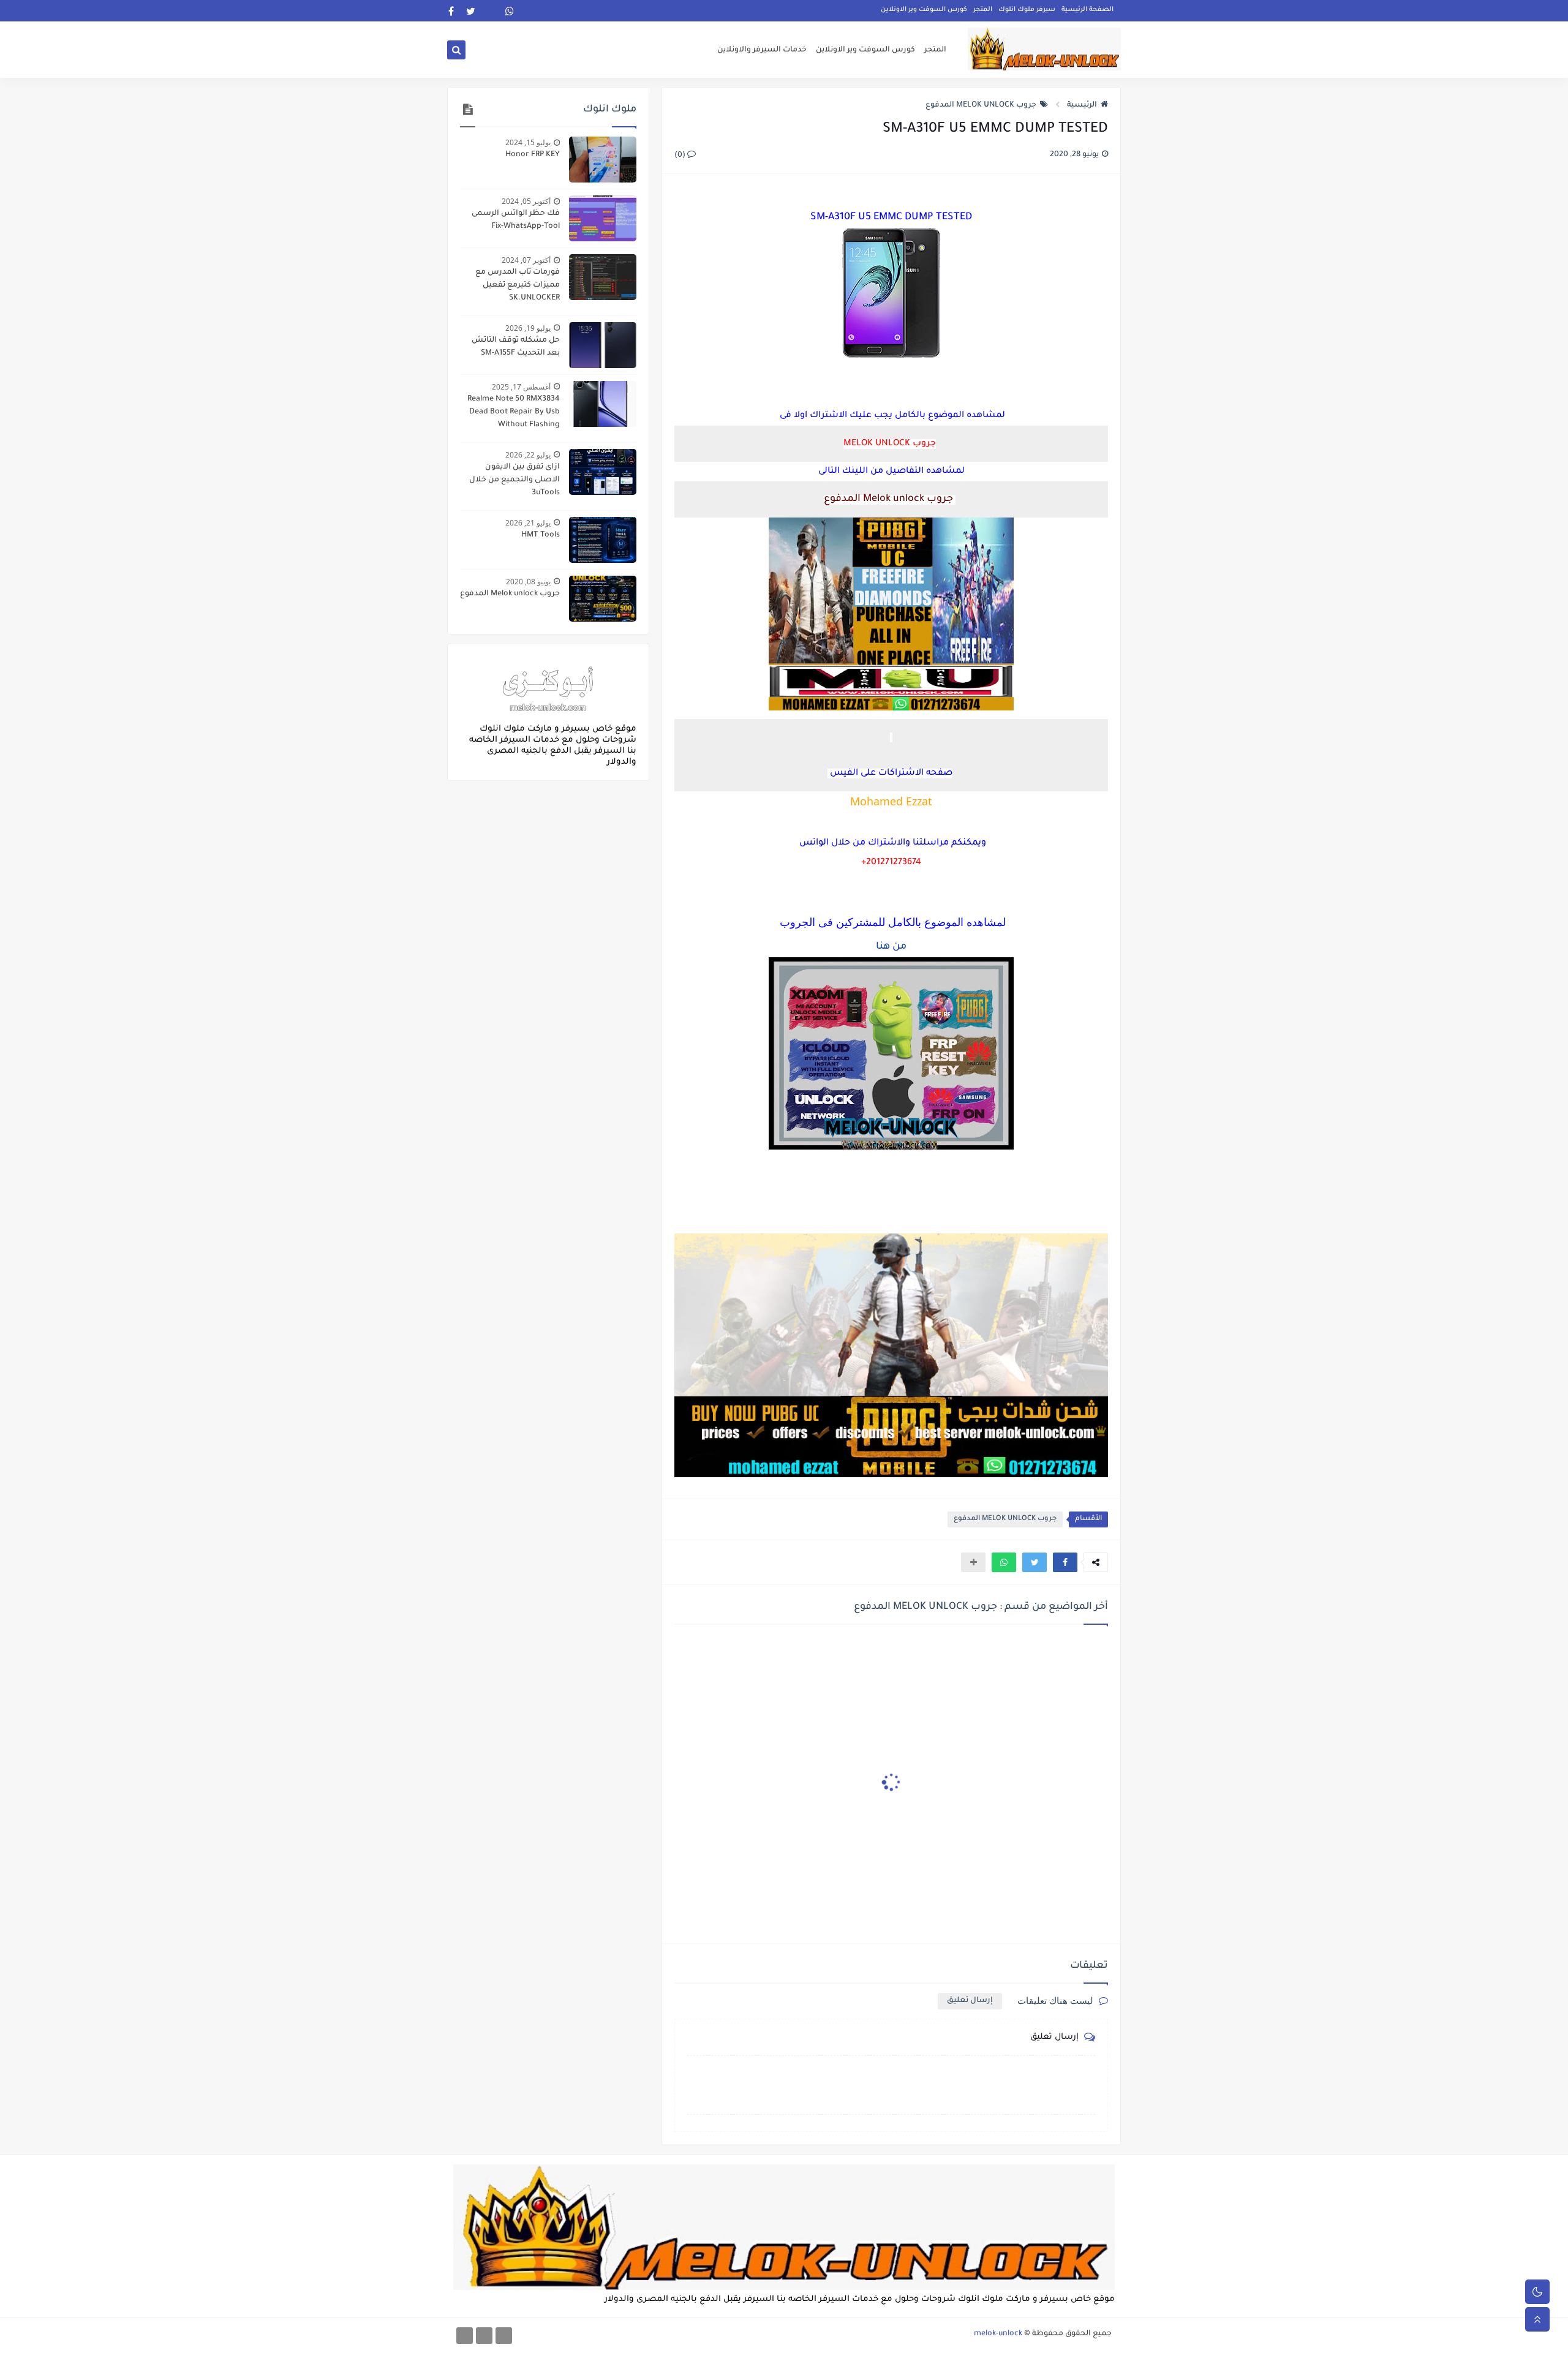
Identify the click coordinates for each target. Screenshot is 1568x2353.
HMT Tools (541, 535)
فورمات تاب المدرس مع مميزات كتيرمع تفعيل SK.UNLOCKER (518, 285)
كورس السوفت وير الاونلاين (924, 10)
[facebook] (451, 11)
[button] (1065, 1562)
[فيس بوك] (504, 2336)
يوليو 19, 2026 (528, 328)
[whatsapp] (510, 11)
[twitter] (471, 11)
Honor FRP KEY (533, 155)
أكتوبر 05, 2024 (526, 201)
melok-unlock (998, 2334)
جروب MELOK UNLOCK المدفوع (981, 105)
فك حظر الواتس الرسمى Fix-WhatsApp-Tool (516, 220)
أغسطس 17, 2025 (521, 387)
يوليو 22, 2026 (528, 455)
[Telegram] (490, 11)
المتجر (983, 10)
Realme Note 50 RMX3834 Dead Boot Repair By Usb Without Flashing (514, 412)
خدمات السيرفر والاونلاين (762, 50)
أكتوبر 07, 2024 (526, 260)
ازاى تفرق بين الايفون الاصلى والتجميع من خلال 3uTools (514, 480)
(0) (681, 156)
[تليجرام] (484, 2336)
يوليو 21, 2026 (528, 523)
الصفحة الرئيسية (1087, 10)
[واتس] (465, 2336)
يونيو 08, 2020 (528, 582)
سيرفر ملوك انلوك (1027, 10)
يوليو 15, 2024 (528, 142)
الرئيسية (1082, 105)
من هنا (891, 947)
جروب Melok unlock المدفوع (510, 594)
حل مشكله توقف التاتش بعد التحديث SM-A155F (516, 347)
